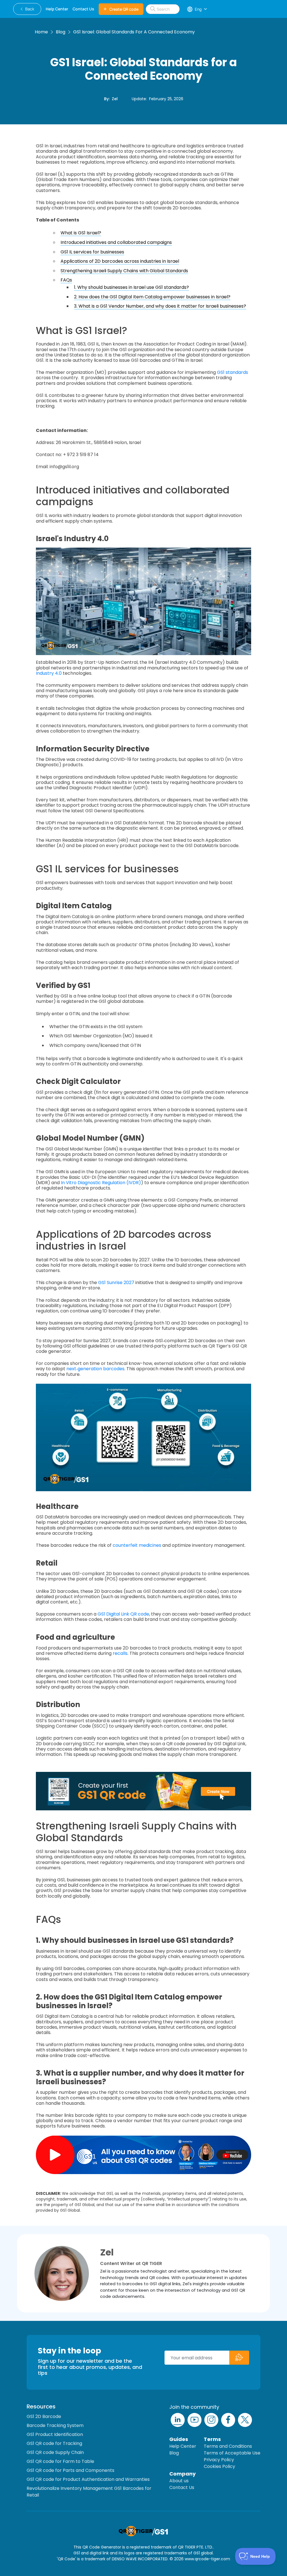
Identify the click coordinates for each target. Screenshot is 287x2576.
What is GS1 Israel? (81, 233)
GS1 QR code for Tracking (54, 2443)
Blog (61, 32)
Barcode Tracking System (55, 2425)
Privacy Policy (219, 2460)
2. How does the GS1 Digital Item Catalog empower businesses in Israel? (152, 297)
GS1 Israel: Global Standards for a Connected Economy (134, 32)
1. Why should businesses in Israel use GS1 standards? (131, 287)
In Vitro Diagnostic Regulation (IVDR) (101, 1183)
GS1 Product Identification (55, 2434)
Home (41, 32)
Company (182, 2474)
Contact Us (182, 2487)
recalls (120, 1653)
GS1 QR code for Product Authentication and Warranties (88, 2479)
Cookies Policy (219, 2466)
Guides (179, 2439)
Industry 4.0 (49, 673)
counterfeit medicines (137, 1545)
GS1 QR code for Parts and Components (70, 2470)
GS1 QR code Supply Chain (55, 2452)
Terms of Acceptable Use (232, 2453)
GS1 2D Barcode (44, 2416)
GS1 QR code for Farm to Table (60, 2461)
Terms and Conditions (228, 2446)
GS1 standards (232, 372)
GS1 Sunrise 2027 (116, 1283)
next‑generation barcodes (95, 1369)
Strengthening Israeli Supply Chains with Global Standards (124, 271)
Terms (212, 2439)
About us (179, 2481)
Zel (115, 99)
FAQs (66, 280)
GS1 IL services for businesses (92, 252)
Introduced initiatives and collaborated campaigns (116, 242)
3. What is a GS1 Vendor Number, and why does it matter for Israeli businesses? (160, 306)
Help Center (183, 2446)
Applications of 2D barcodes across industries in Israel (120, 261)
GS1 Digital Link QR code (123, 1614)
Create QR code (124, 9)
